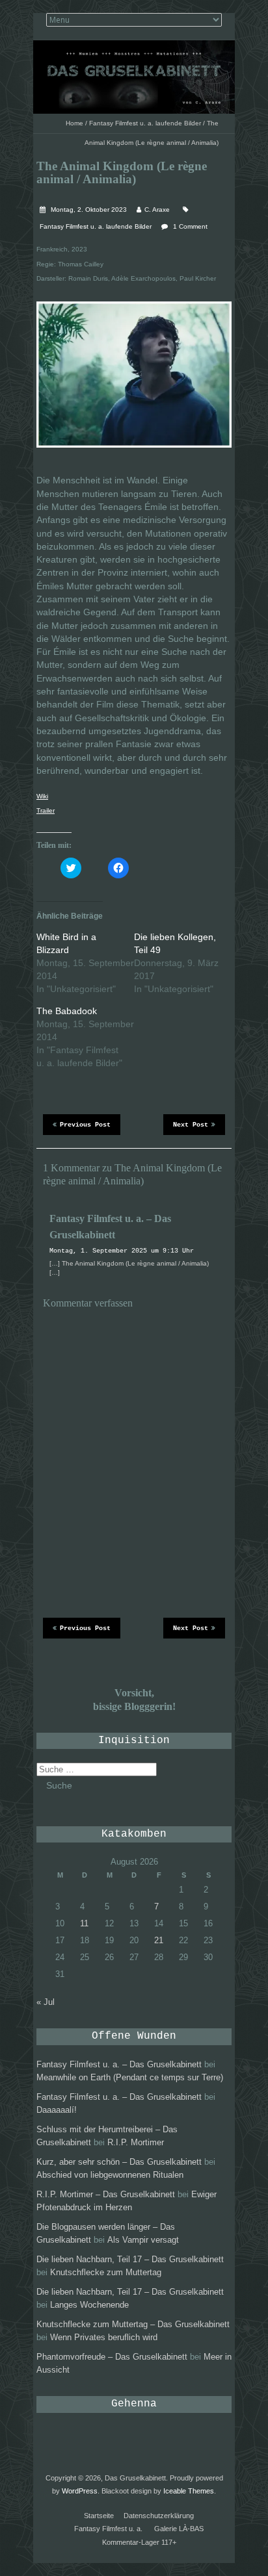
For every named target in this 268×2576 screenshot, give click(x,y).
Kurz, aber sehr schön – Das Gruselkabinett (119, 2162)
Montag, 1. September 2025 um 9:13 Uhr (122, 1251)
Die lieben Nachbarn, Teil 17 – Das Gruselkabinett (130, 2259)
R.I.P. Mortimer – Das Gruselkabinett (106, 2194)
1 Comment (190, 226)
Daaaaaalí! (57, 2110)
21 (159, 1940)
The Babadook (67, 1011)
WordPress (80, 2491)
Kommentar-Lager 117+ (139, 2542)
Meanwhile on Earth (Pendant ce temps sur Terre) (130, 2077)
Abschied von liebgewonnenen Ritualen (110, 2175)
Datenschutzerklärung (159, 2516)
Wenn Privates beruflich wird (104, 2337)
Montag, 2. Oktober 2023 (88, 210)
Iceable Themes (189, 2491)
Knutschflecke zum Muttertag (106, 2272)
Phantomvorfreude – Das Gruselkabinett (112, 2357)
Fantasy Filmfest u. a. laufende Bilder (145, 123)
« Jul (46, 2002)
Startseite (99, 2516)
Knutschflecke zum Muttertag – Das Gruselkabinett (133, 2324)
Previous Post (85, 1125)
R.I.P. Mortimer (136, 2142)
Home (74, 123)
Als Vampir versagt (143, 2240)
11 (84, 1923)
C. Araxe (157, 210)
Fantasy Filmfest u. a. (108, 2529)
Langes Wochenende (89, 2305)
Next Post (191, 1125)
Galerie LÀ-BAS (179, 2529)
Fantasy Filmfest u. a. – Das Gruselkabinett (119, 2064)
